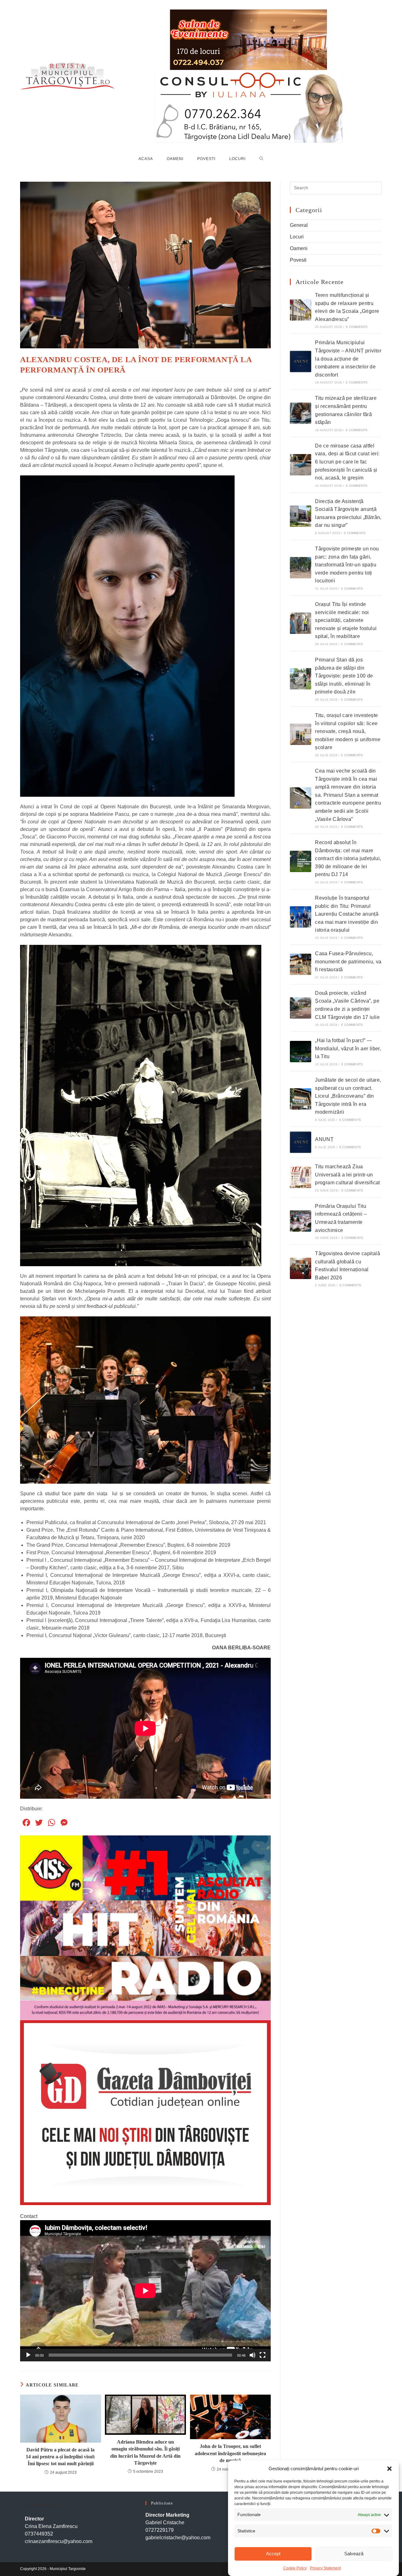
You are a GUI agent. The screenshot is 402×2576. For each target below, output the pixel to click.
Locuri (297, 237)
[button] (389, 2469)
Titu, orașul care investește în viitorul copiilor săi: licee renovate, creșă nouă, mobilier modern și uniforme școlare (348, 731)
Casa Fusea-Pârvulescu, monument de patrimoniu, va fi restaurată (348, 961)
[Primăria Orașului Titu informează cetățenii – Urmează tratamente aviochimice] (301, 1221)
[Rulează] (28, 2355)
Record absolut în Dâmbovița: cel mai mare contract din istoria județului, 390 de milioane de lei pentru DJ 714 (348, 858)
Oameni (299, 248)
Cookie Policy (295, 2568)
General (299, 225)
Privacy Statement (325, 2568)
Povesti (298, 260)
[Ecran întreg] (263, 2355)
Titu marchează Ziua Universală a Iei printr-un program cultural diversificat (348, 1175)
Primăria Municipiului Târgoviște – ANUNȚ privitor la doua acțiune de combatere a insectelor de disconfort (348, 359)
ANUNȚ (324, 1139)
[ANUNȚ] (301, 1142)
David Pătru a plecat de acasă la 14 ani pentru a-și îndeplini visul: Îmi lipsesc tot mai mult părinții (60, 2457)
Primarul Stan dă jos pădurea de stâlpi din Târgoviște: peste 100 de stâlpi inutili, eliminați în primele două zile (344, 676)
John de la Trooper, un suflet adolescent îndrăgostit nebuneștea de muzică (230, 2453)
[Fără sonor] (253, 2355)
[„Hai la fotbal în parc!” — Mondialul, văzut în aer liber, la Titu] (301, 1052)
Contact (29, 2216)
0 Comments (357, 327)
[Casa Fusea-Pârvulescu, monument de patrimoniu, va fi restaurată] (301, 964)
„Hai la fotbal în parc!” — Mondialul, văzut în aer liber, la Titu (348, 1048)
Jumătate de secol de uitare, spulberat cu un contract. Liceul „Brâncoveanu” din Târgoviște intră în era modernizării (348, 1096)
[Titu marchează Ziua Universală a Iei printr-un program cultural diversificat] (301, 1177)
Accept (273, 2554)
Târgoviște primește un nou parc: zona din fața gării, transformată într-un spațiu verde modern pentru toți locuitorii (347, 565)
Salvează (354, 2554)
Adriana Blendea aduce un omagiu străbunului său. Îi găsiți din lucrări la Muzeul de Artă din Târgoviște (145, 2452)
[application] (145, 2291)
